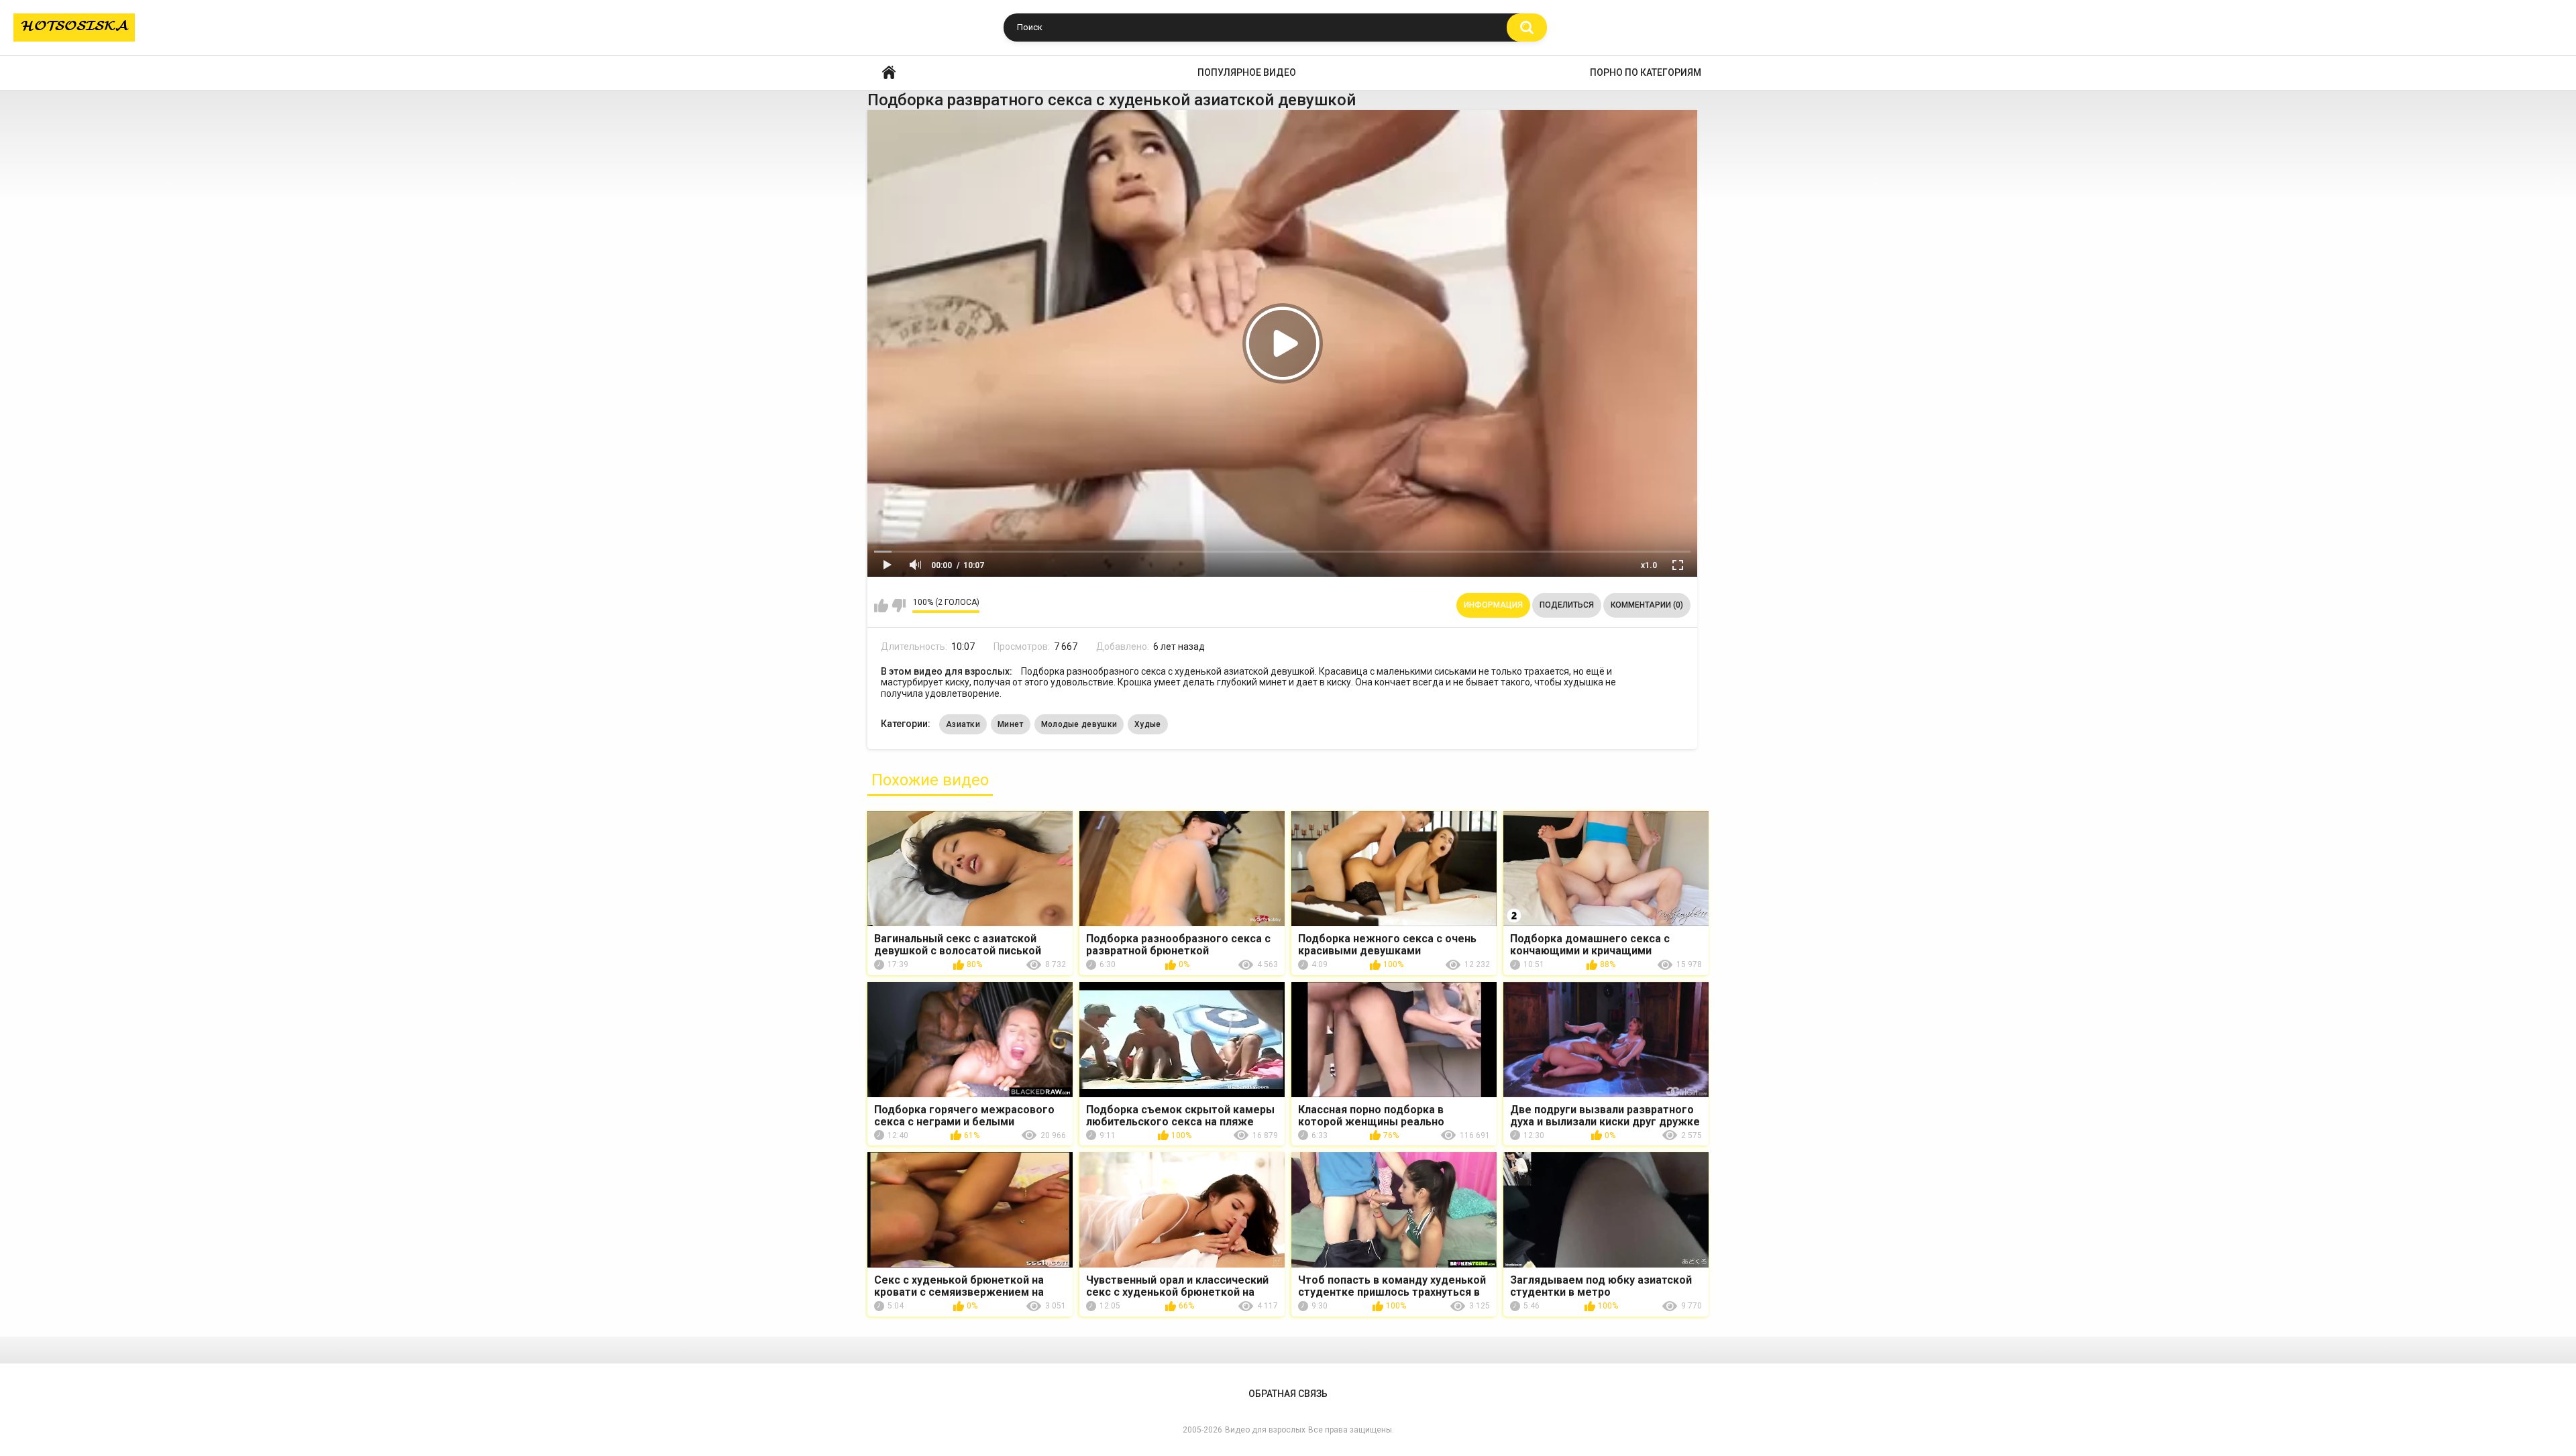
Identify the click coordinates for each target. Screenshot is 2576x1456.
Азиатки (963, 724)
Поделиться (1567, 605)
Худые (1148, 724)
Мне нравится (881, 606)
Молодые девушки (1079, 724)
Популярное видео (1247, 72)
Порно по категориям (1646, 72)
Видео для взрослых (1265, 1430)
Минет (1011, 724)
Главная (889, 73)
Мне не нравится (899, 606)
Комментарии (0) (1647, 605)
